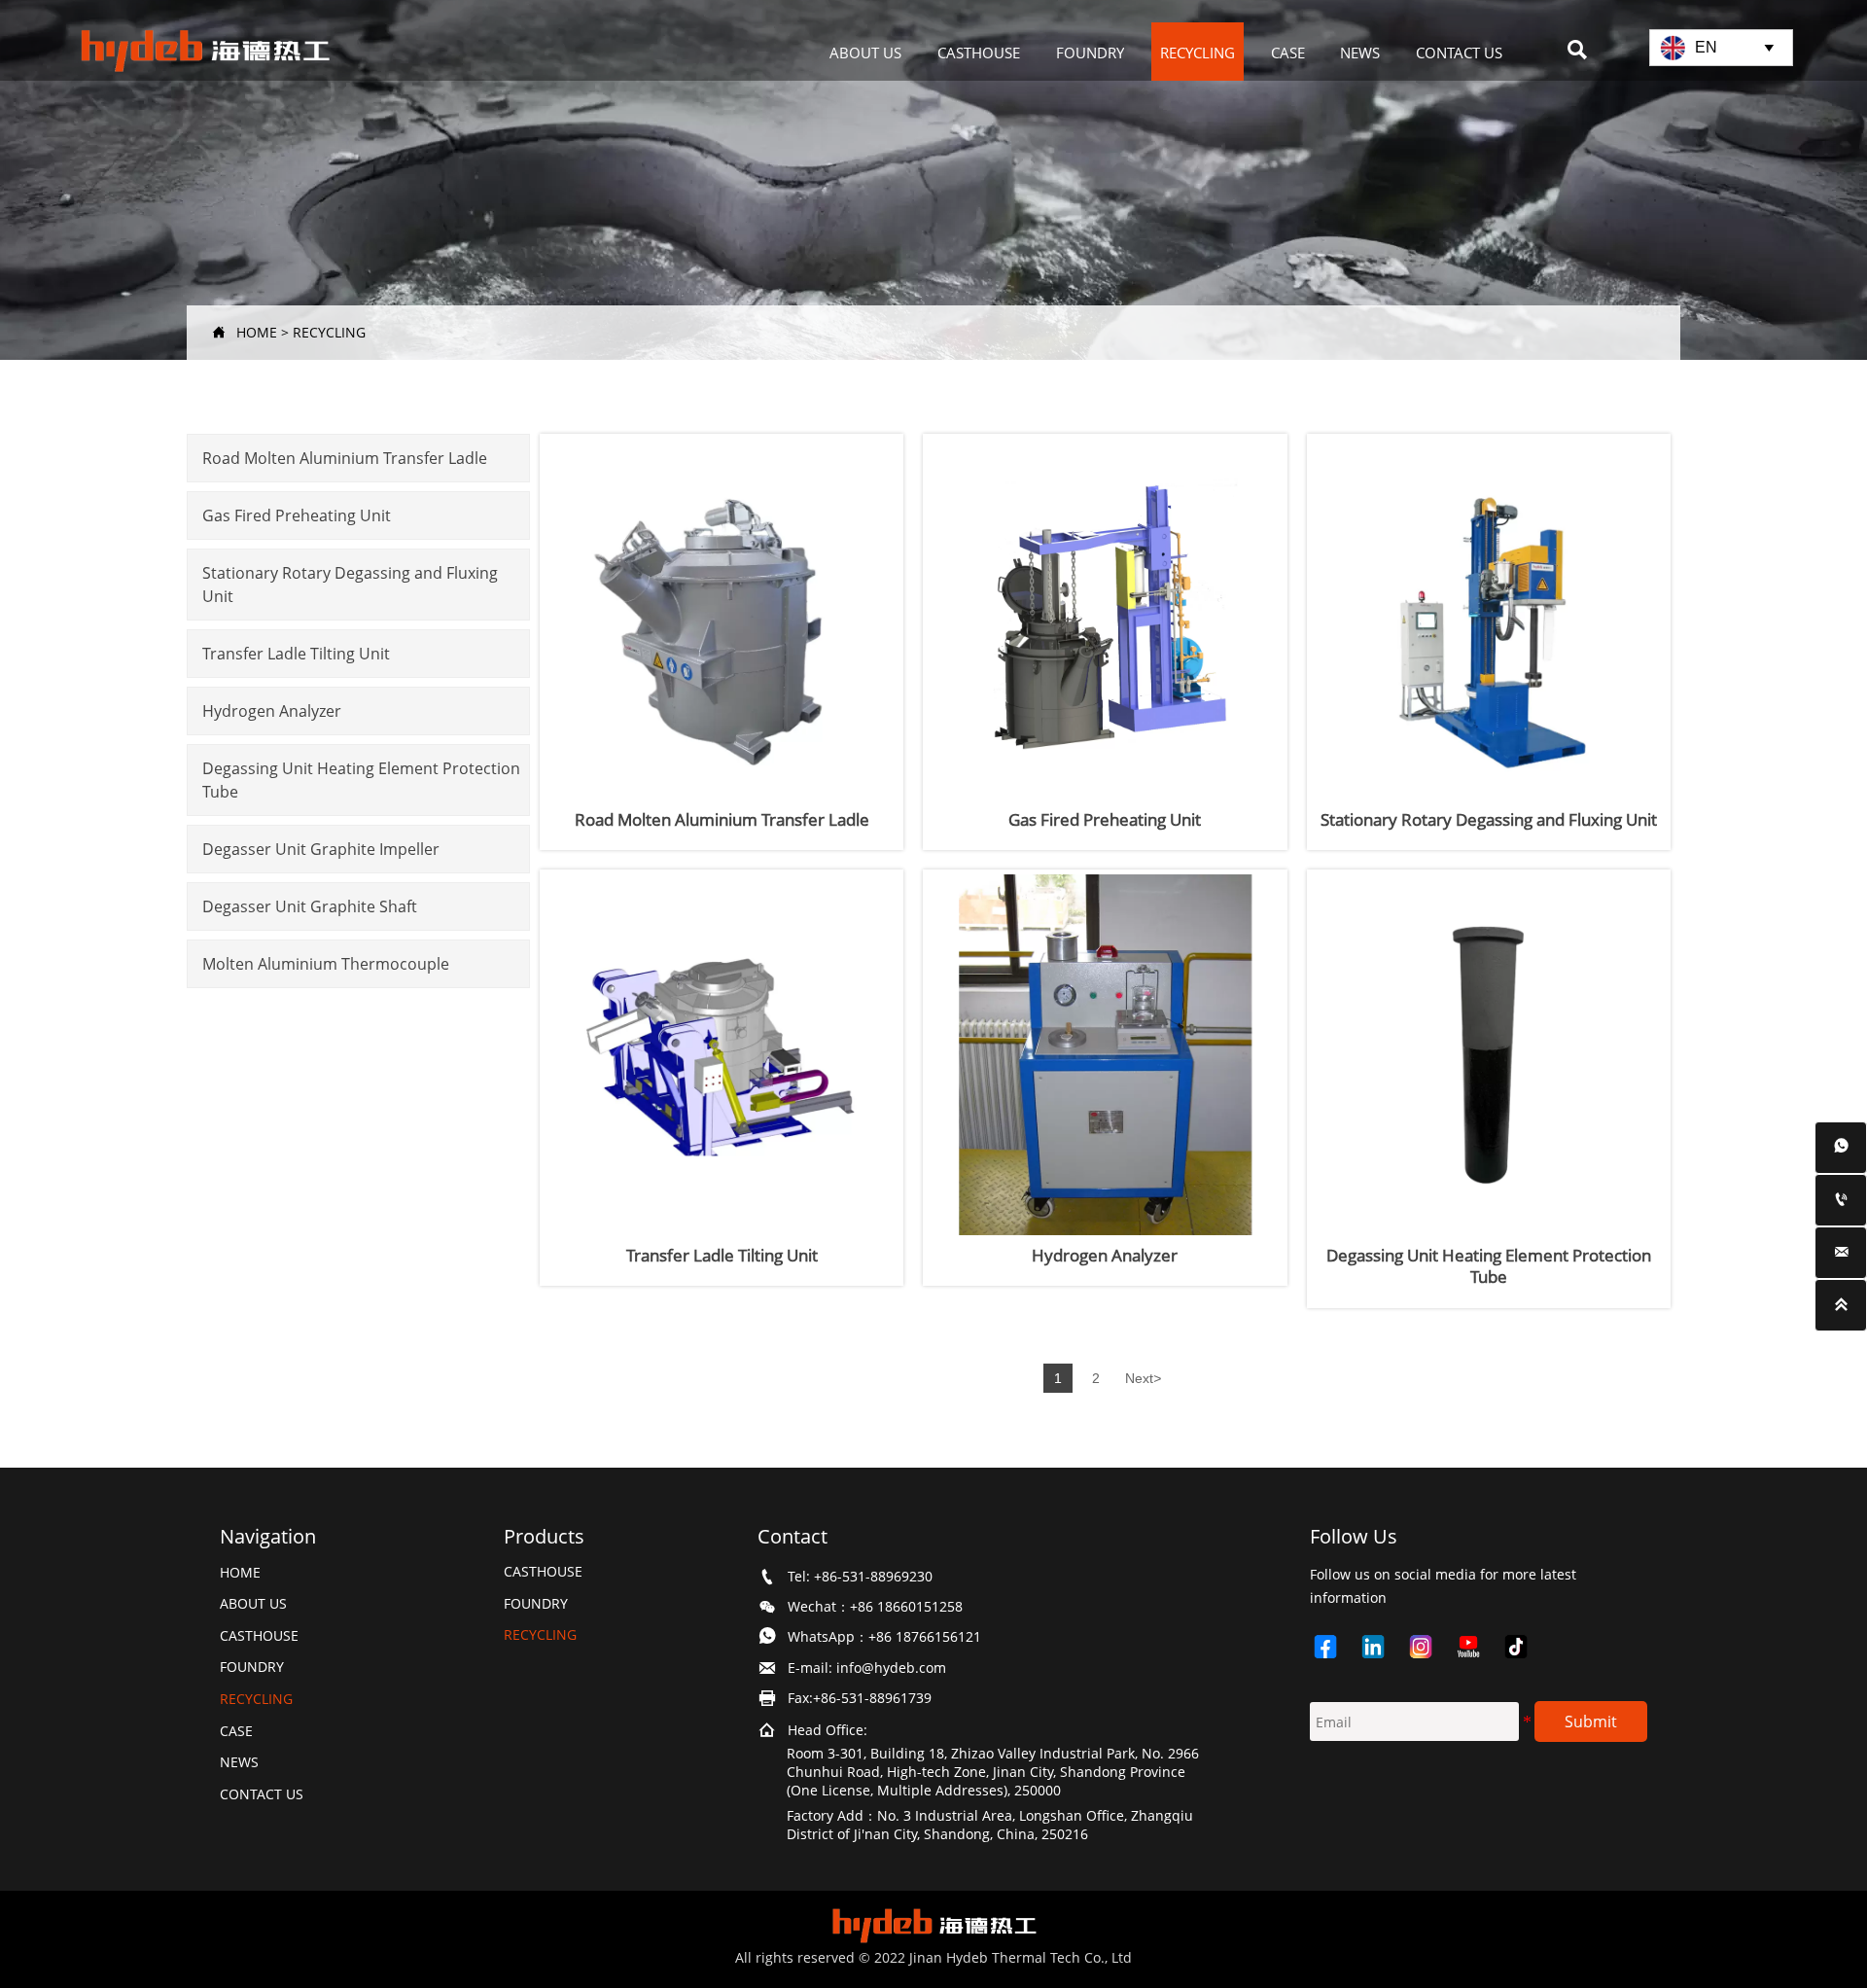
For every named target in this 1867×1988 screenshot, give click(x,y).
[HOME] (204, 52)
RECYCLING (329, 332)
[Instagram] (1429, 1647)
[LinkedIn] (1381, 1647)
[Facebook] (1334, 1647)
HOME (257, 332)
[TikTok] (1524, 1647)
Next (1143, 1378)
